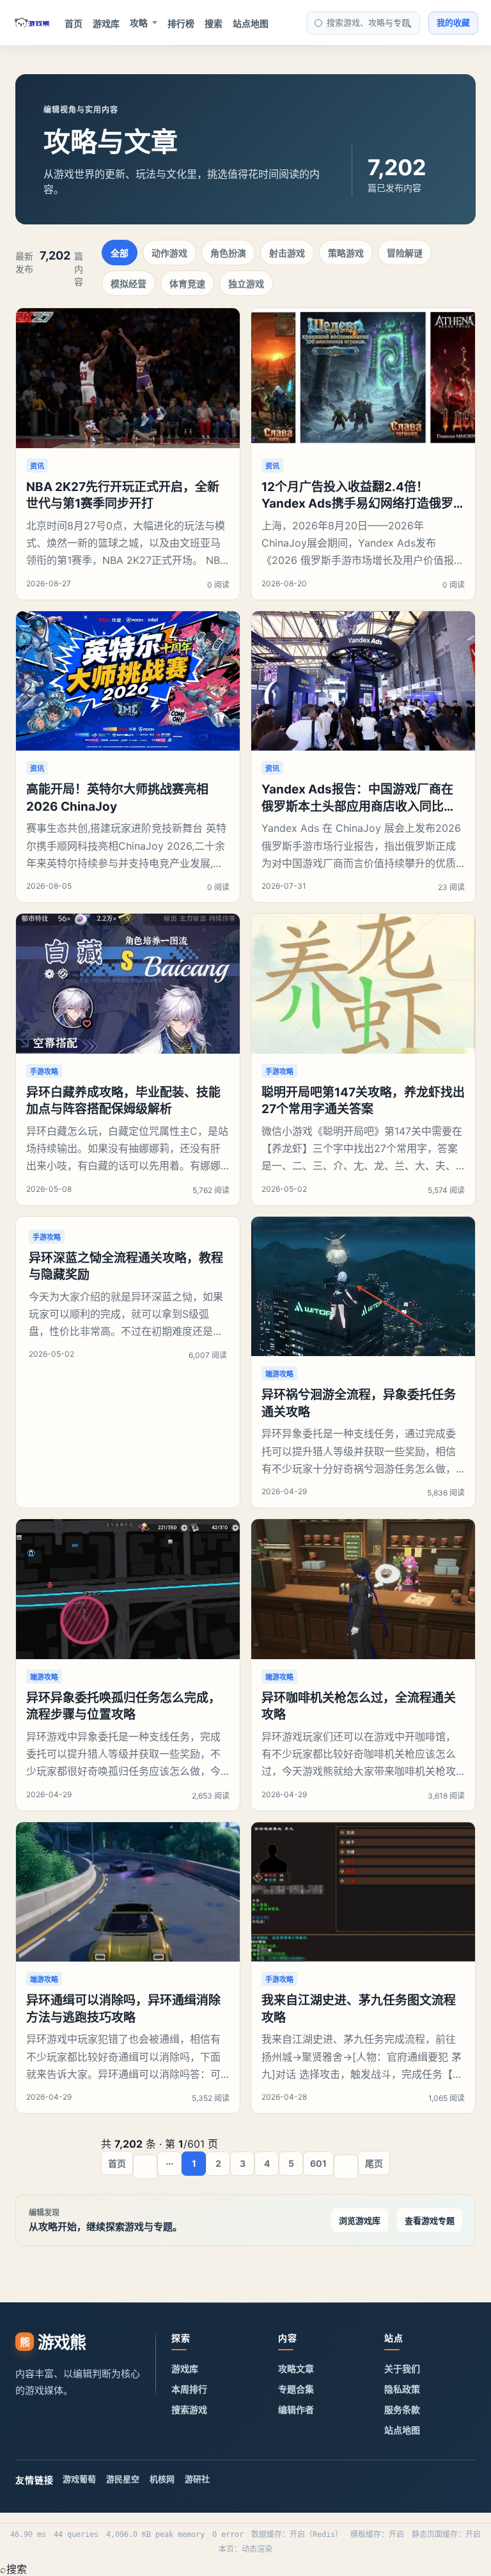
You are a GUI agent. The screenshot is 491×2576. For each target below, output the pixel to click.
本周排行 (189, 2389)
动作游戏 (169, 253)
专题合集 (296, 2389)
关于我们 (402, 2369)
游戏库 (106, 23)
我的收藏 (453, 22)
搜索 (214, 23)
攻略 (139, 23)
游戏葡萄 (79, 2479)
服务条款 (402, 2409)
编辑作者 (296, 2409)
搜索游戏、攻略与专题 (368, 22)
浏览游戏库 (360, 2221)
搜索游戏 (189, 2409)
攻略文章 (296, 2369)
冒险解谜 (405, 253)
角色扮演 (228, 253)
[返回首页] (32, 23)
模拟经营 (129, 284)
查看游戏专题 (430, 2221)
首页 (74, 23)
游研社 (197, 2479)
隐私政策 (402, 2389)
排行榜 (181, 23)
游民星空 (123, 2479)
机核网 (162, 2479)
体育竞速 (187, 284)
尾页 (374, 2163)
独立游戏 (246, 284)
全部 (120, 253)
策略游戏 (346, 253)
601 (318, 2163)
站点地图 (251, 23)
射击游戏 (287, 253)
